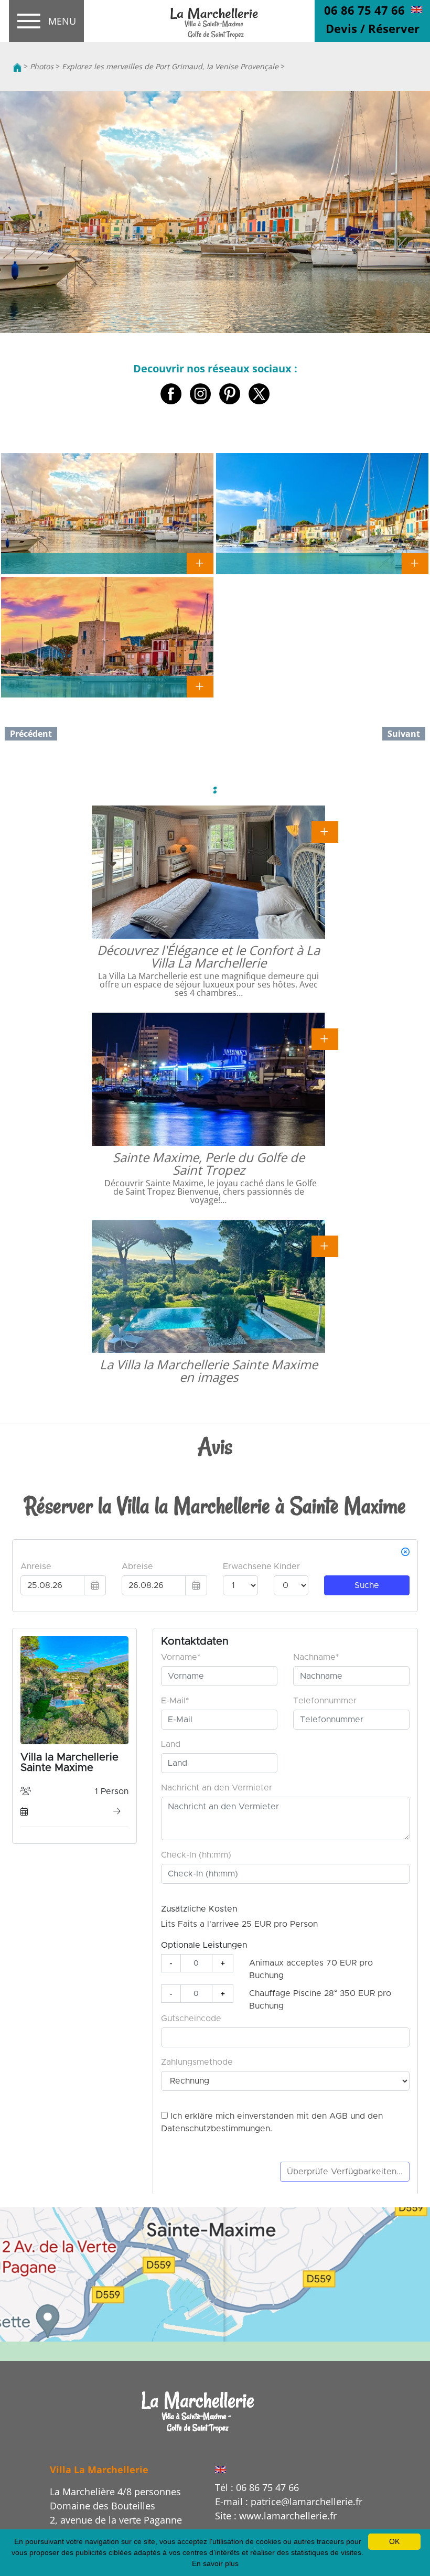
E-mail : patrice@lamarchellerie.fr (289, 2502)
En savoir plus (215, 2563)
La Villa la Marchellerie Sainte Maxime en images (209, 1371)
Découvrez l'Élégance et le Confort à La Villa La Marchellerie (208, 956)
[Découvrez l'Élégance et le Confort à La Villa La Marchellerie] (325, 831)
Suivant (404, 734)
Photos (42, 66)
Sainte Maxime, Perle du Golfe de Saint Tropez (209, 1163)
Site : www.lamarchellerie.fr (276, 2516)
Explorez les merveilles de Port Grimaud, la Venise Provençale (170, 66)
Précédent (31, 734)
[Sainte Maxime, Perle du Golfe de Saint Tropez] (325, 1038)
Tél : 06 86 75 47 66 (257, 2487)
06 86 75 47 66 (364, 10)
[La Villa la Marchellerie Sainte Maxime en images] (325, 1246)
